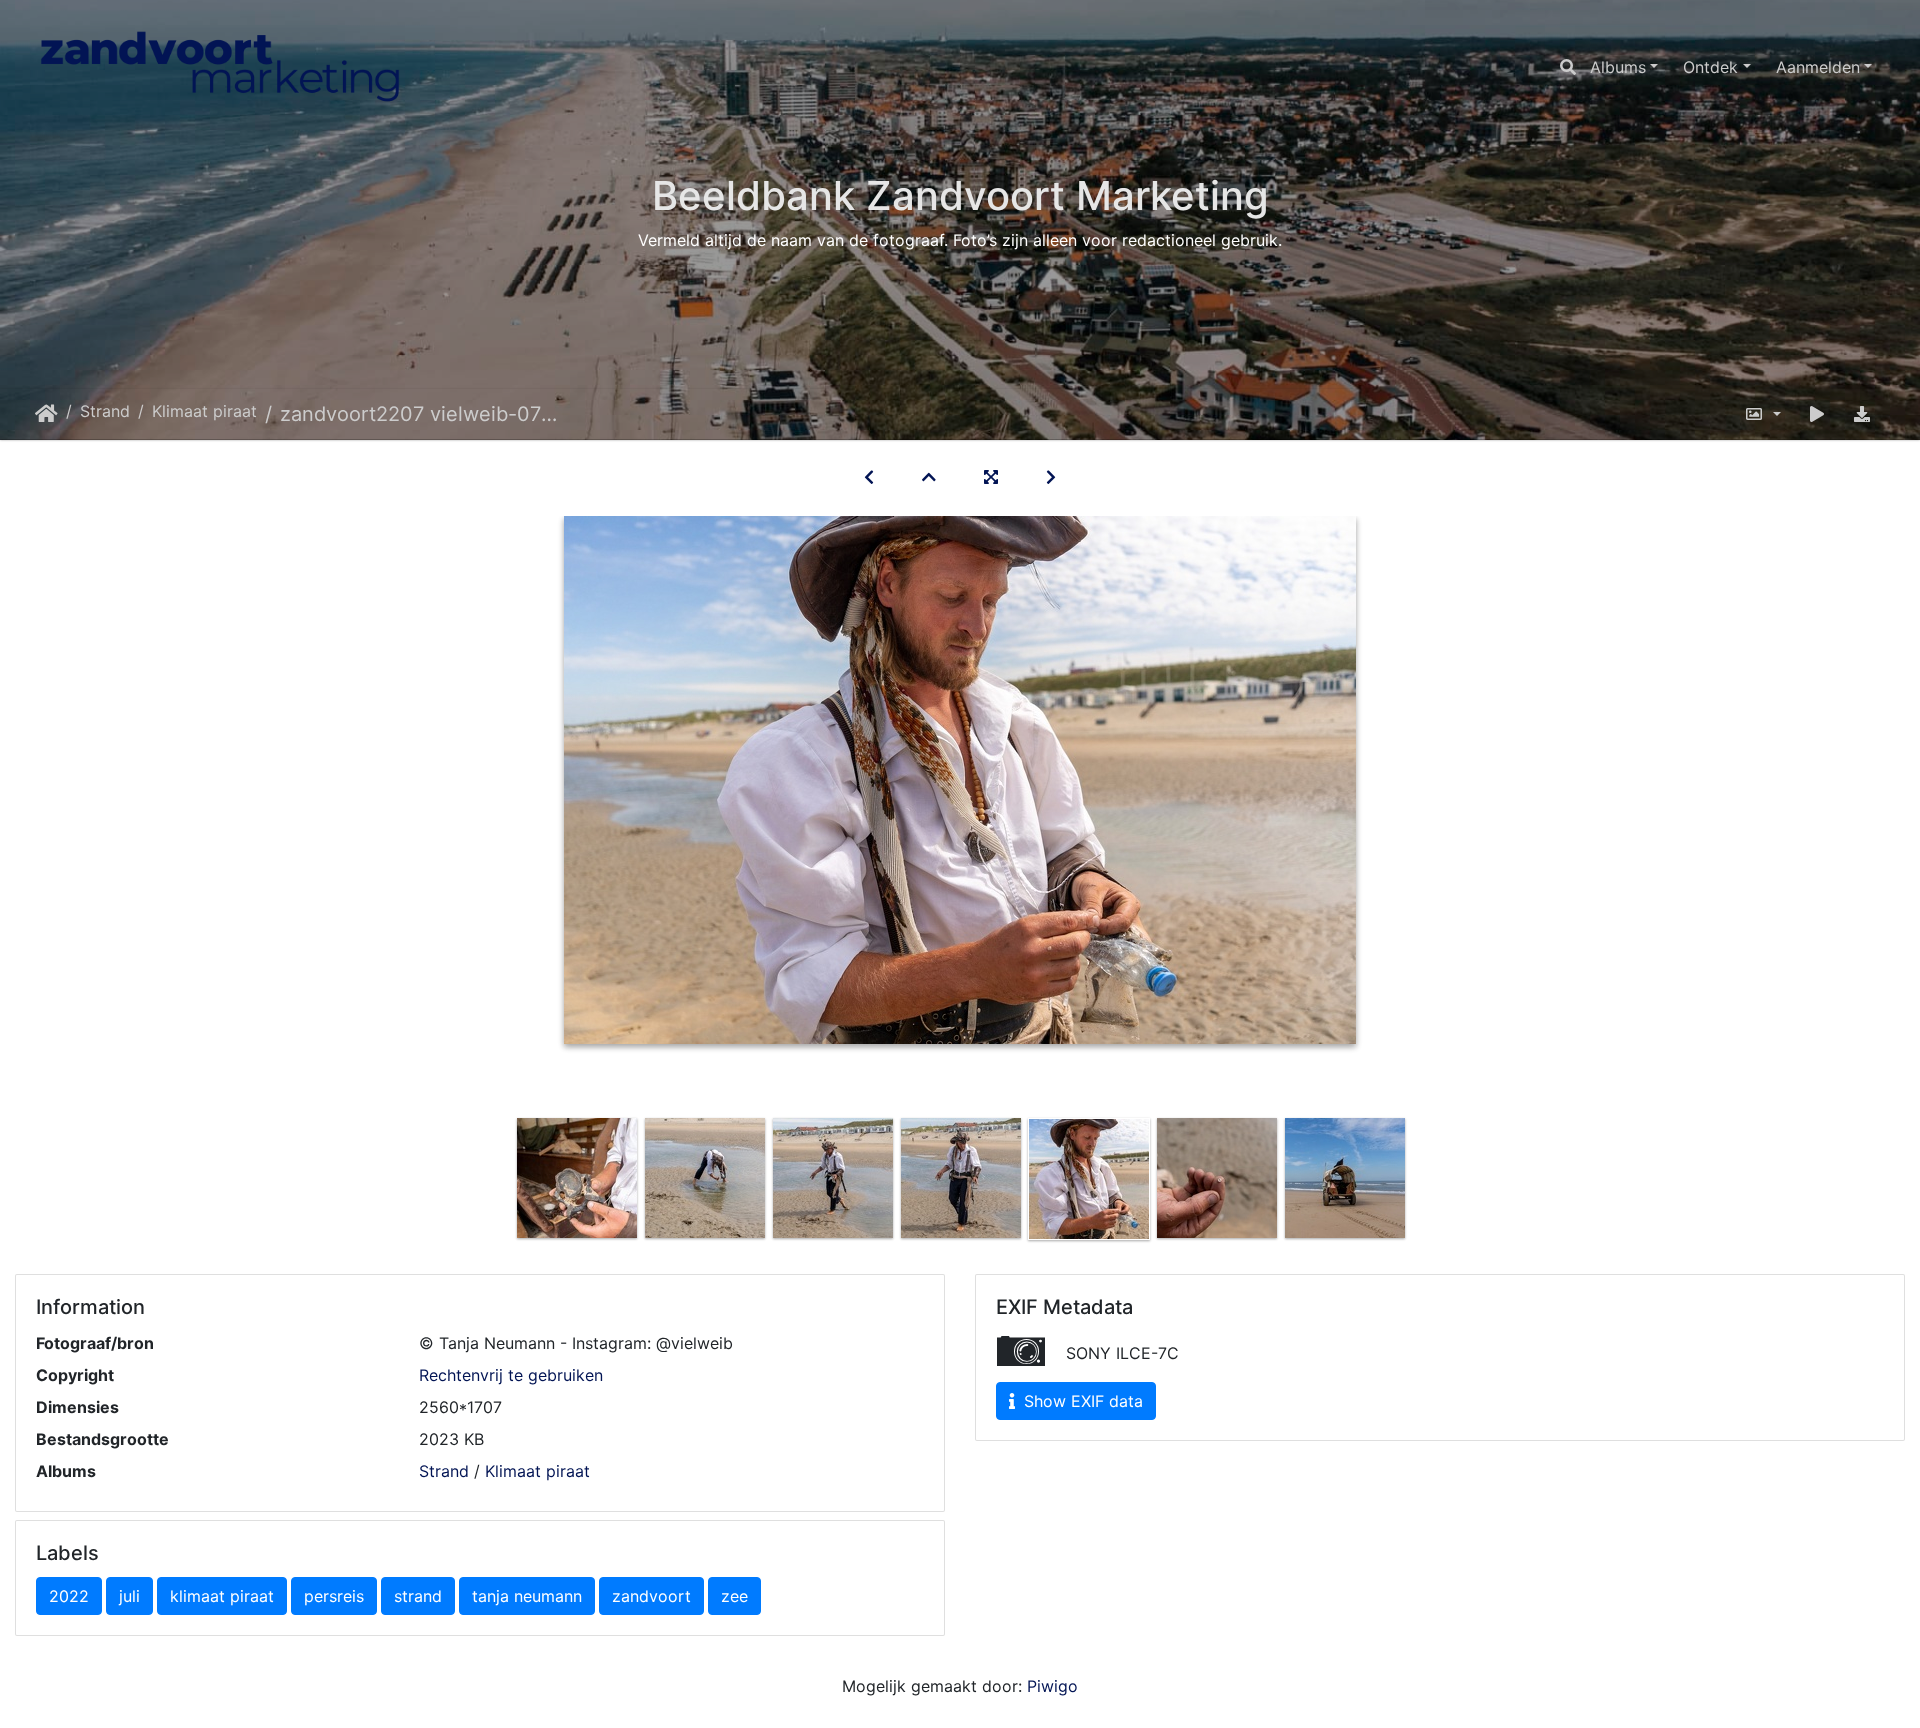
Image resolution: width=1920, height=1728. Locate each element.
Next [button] (1423, 1183)
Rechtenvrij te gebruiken (511, 1375)
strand (418, 1596)
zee (734, 1596)
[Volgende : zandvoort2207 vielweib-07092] (1051, 477)
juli (129, 1596)
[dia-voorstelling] (1817, 414)
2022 (69, 1596)
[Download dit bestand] (1862, 414)
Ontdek (1710, 67)
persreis (334, 1596)
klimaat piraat (222, 1596)
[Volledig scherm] (991, 477)
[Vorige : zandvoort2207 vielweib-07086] (869, 477)
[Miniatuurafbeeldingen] (929, 477)
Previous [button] (498, 1183)
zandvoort (651, 1596)
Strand (105, 411)
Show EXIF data (1081, 1401)
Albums (1618, 67)
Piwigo (1052, 1686)
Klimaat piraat (204, 411)
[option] (577, 1178)
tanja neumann (527, 1596)
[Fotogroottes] (1762, 414)
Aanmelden (1818, 67)
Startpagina (46, 414)
